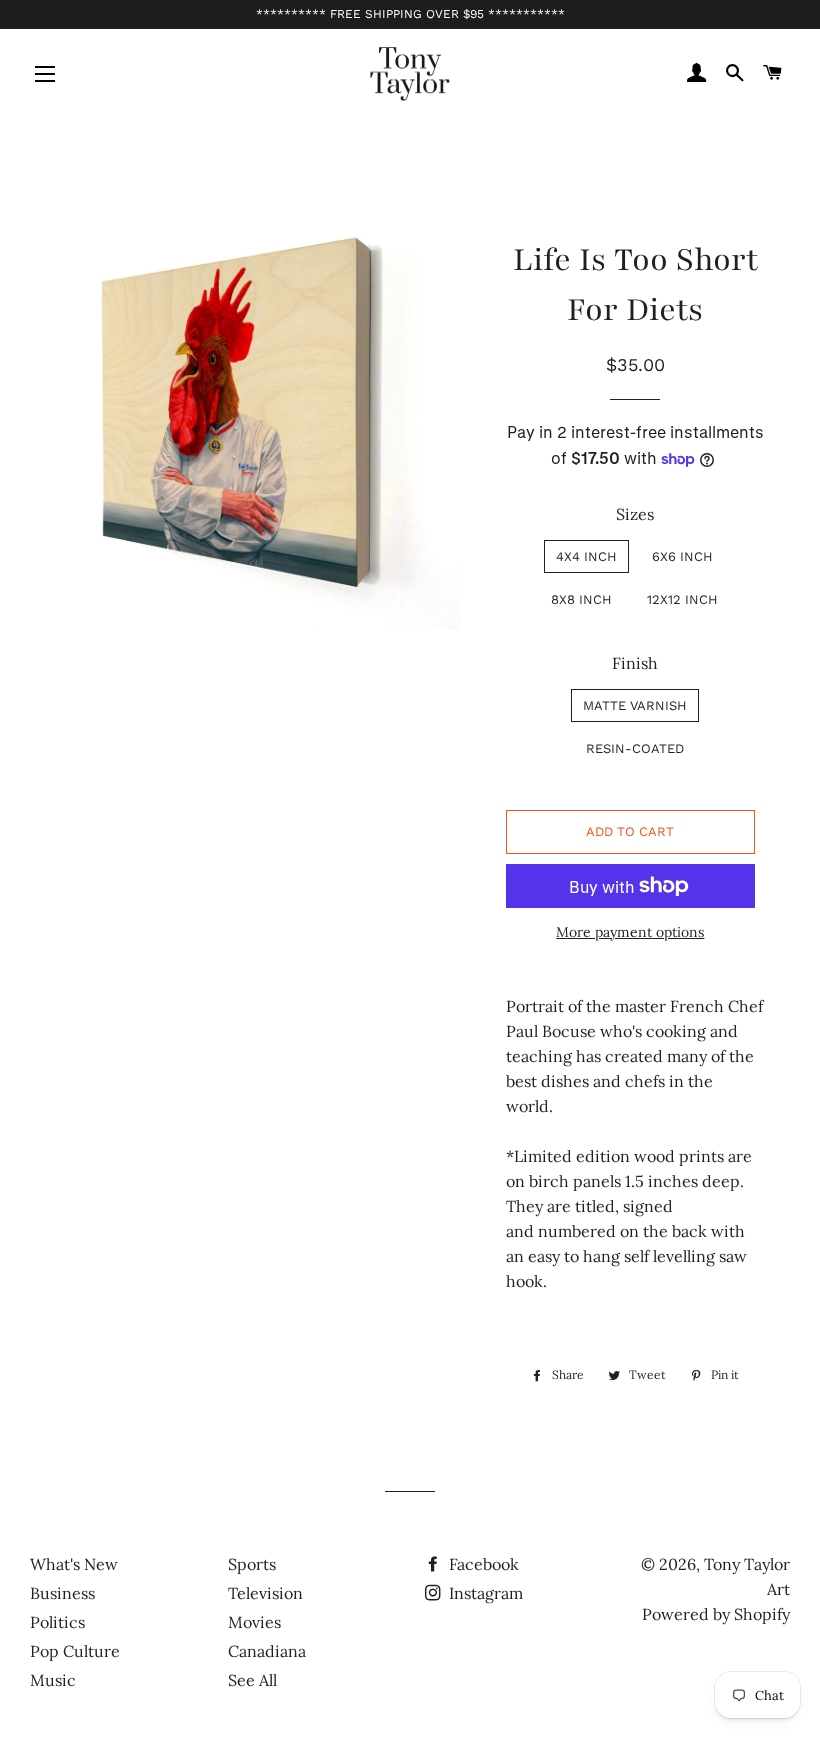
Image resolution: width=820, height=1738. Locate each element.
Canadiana (267, 1651)
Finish (635, 663)
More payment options (630, 932)
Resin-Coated (635, 748)
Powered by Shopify (716, 1614)
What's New (74, 1564)
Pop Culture (75, 1651)
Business (62, 1593)
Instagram (484, 1593)
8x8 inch (581, 599)
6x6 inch (682, 556)
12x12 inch (682, 599)
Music (53, 1680)
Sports (252, 1564)
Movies (254, 1622)
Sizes (635, 514)
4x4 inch (586, 556)
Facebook (482, 1564)
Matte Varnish (635, 705)
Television (265, 1593)
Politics (57, 1622)
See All (252, 1680)
